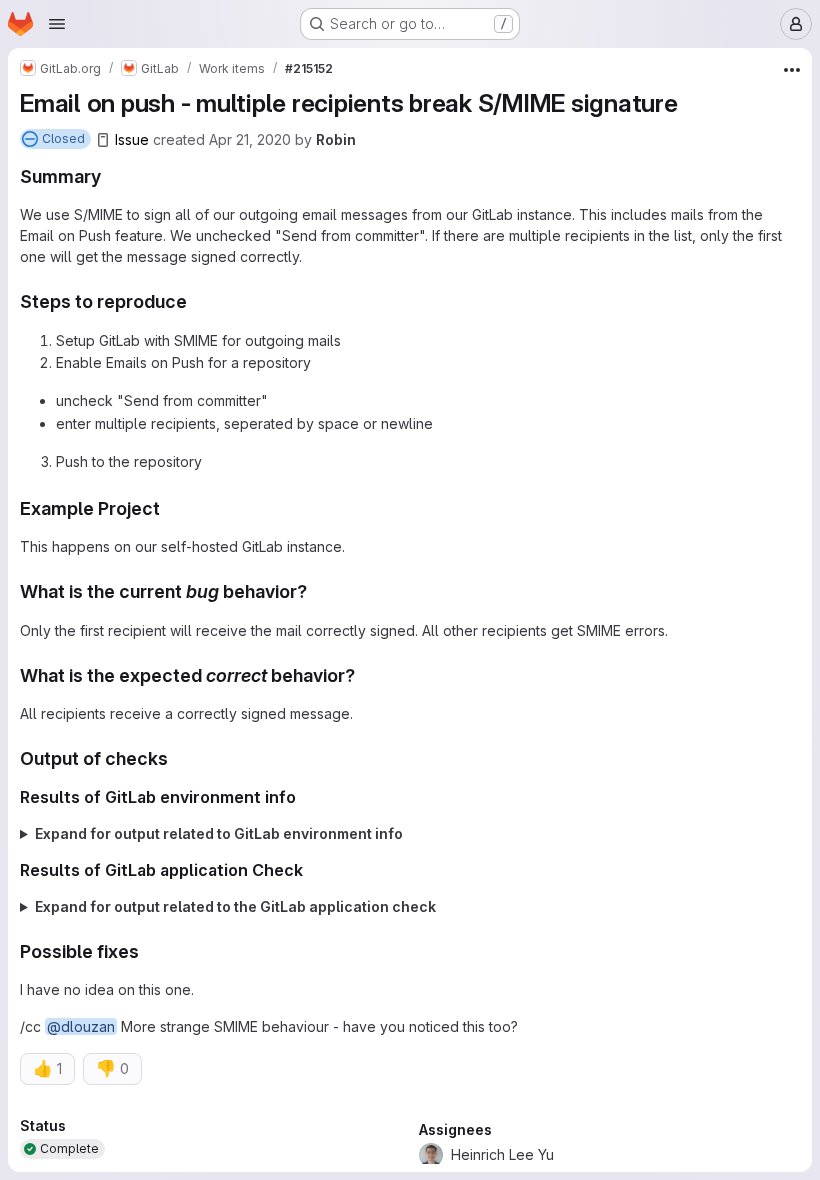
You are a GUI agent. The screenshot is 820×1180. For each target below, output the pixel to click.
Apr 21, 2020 (250, 139)
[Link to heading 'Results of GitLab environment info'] (305, 797)
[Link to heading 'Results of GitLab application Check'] (312, 870)
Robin (336, 139)
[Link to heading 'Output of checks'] (178, 758)
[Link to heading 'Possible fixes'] (149, 951)
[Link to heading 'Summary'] (111, 176)
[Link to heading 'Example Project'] (170, 508)
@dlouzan (81, 1026)
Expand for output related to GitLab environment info (219, 833)
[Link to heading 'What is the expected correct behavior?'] (365, 675)
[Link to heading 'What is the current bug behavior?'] (317, 591)
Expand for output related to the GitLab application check (235, 906)
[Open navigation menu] (57, 24)
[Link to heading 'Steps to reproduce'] (197, 301)
